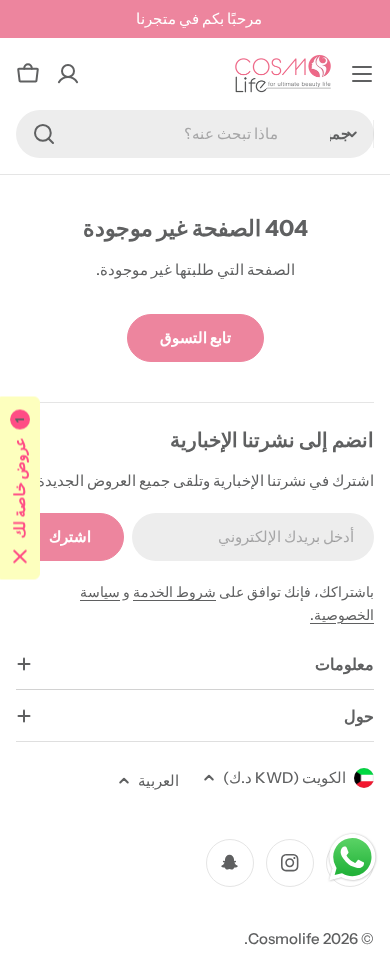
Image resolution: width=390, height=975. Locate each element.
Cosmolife (284, 938)
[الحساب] (68, 74)
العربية (158, 780)
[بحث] (44, 134)
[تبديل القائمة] (362, 74)
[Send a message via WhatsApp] (352, 857)
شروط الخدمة (174, 592)
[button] (20, 487)
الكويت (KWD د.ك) (284, 777)
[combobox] (195, 134)
